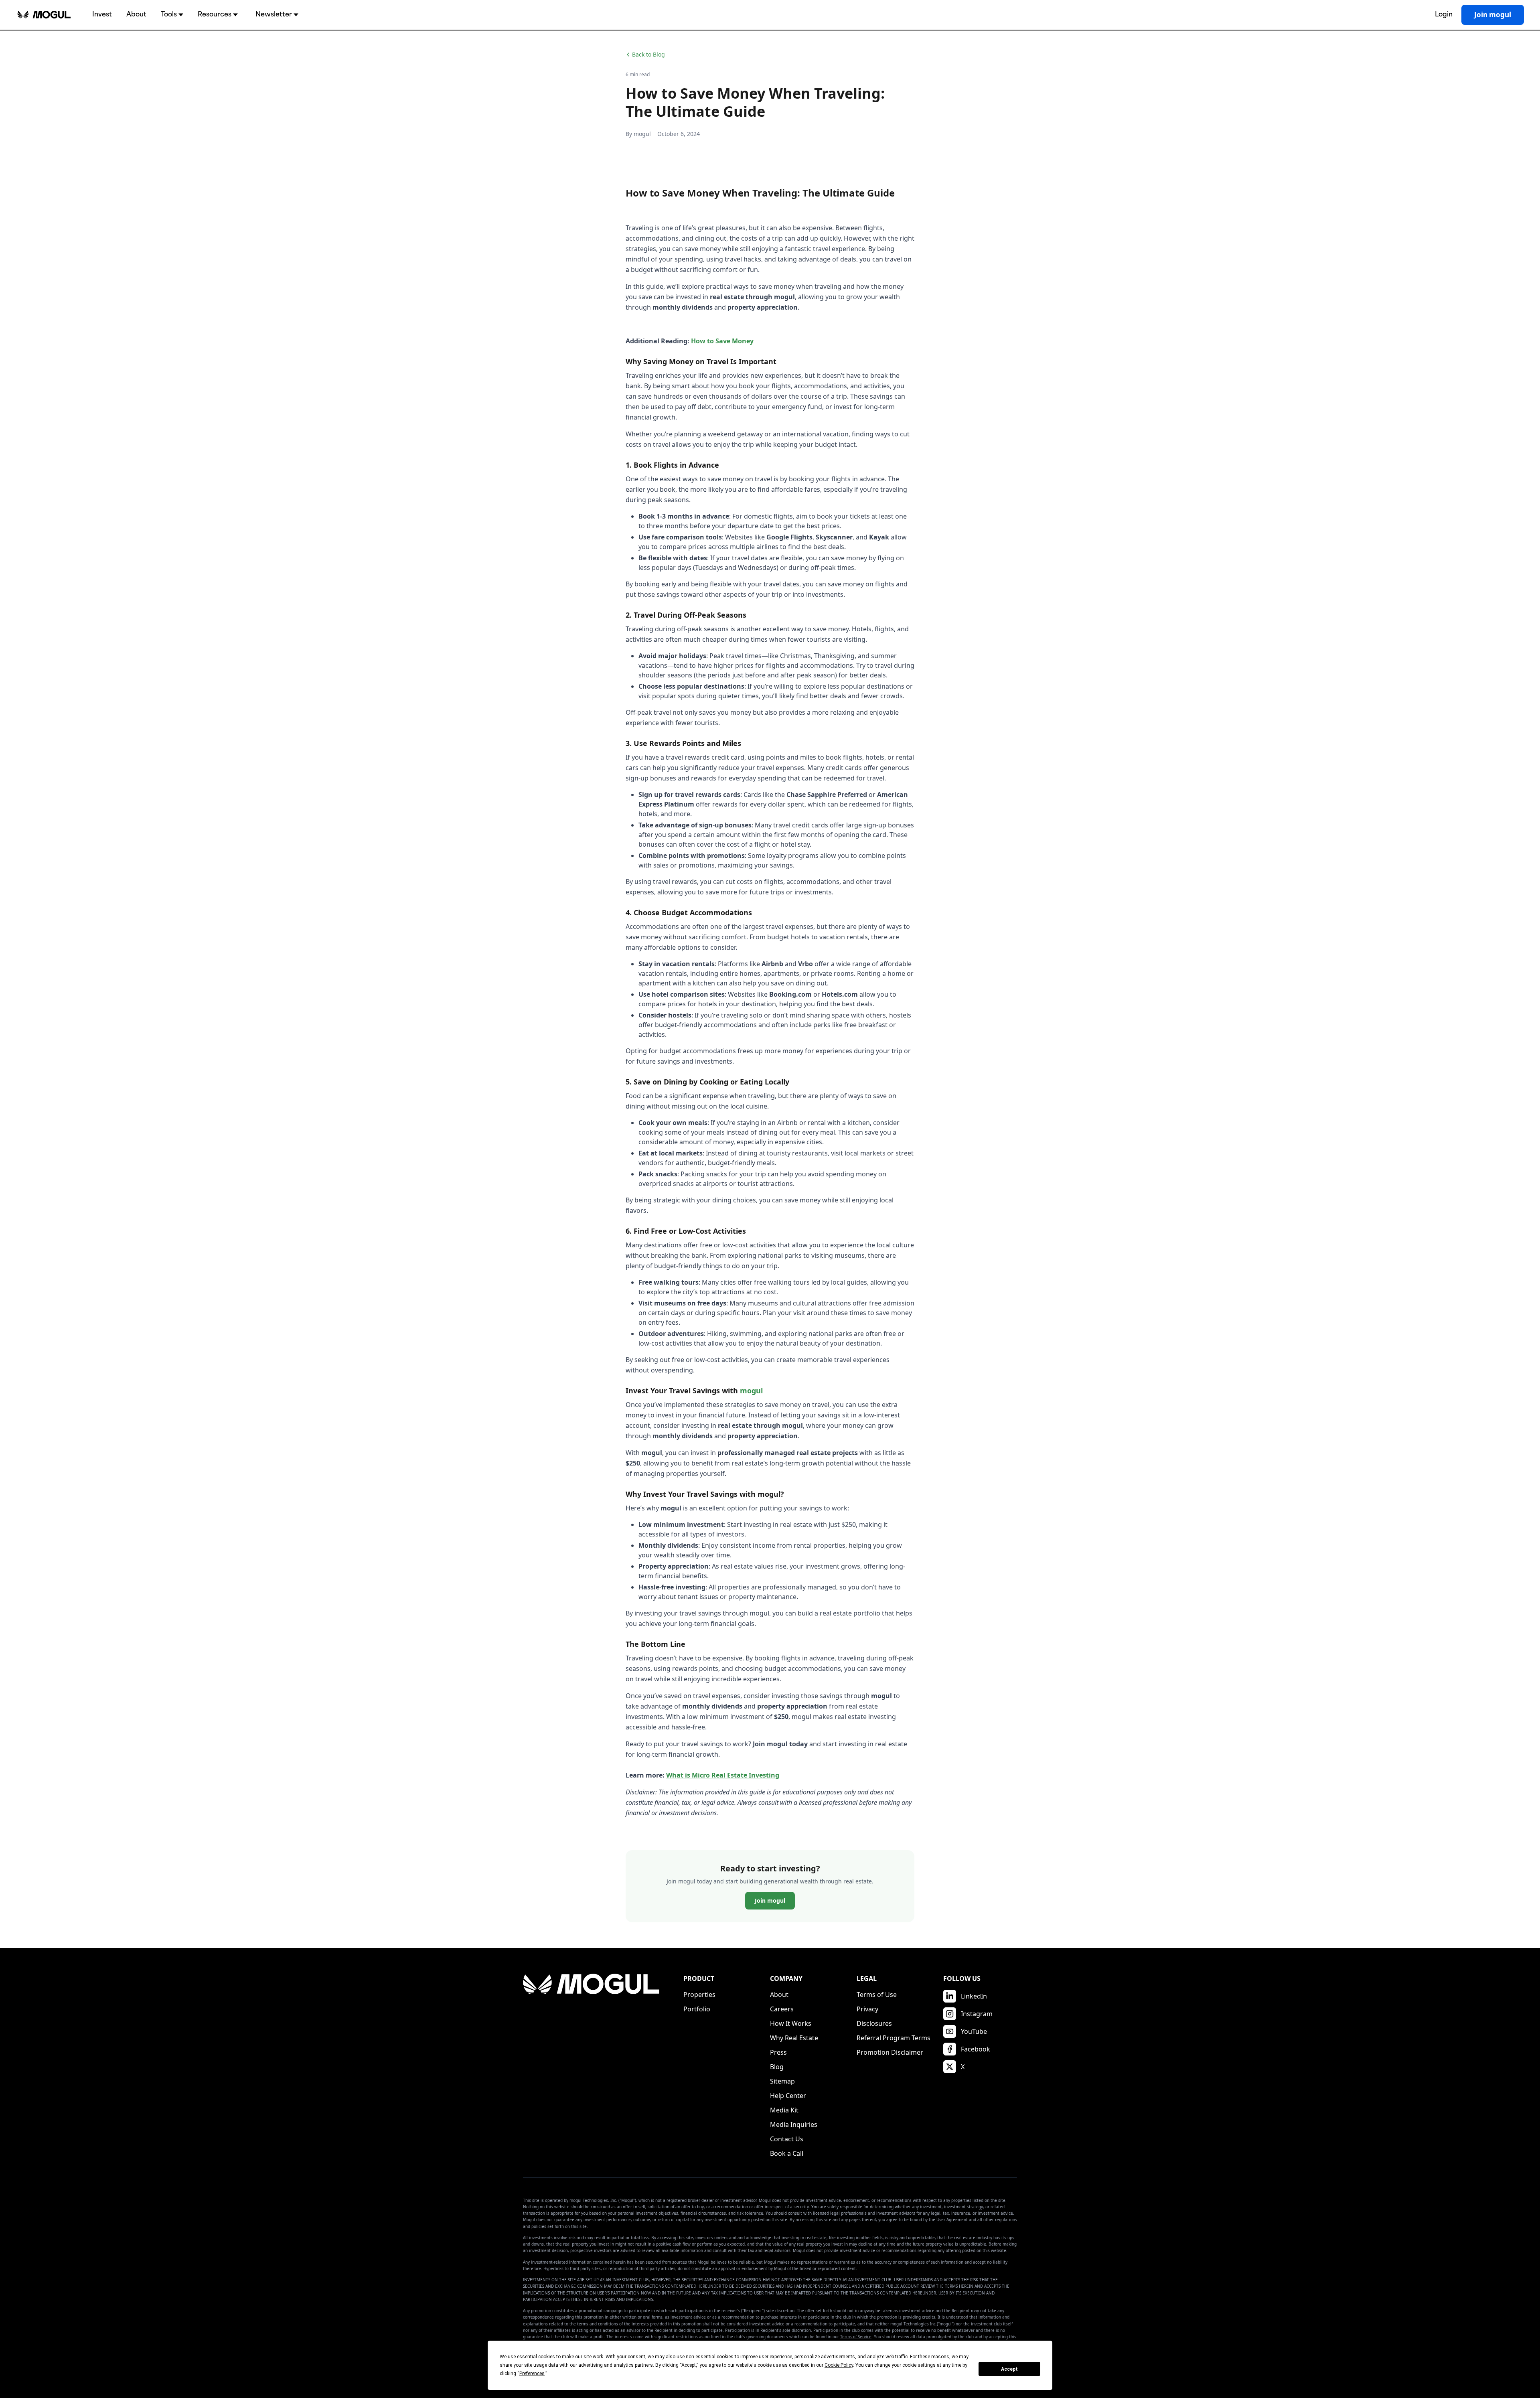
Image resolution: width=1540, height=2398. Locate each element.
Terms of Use (877, 1995)
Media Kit (784, 2110)
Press (778, 2052)
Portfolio (697, 2009)
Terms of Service (856, 2337)
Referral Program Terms (894, 2038)
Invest (102, 15)
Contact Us (787, 2139)
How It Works (791, 2023)
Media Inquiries (794, 2124)
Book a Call (787, 2153)
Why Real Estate (794, 2038)
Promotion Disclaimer (890, 2052)
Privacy (867, 2009)
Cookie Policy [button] (839, 2365)
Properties (699, 1995)
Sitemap (782, 2081)
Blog (777, 2067)
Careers (782, 2009)
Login (1444, 15)
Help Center (788, 2096)
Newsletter (274, 15)
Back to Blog (648, 54)
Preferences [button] (532, 2374)
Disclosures (874, 2023)
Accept (1009, 2369)
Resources (215, 15)
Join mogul (1493, 15)
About (136, 15)
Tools (169, 15)
